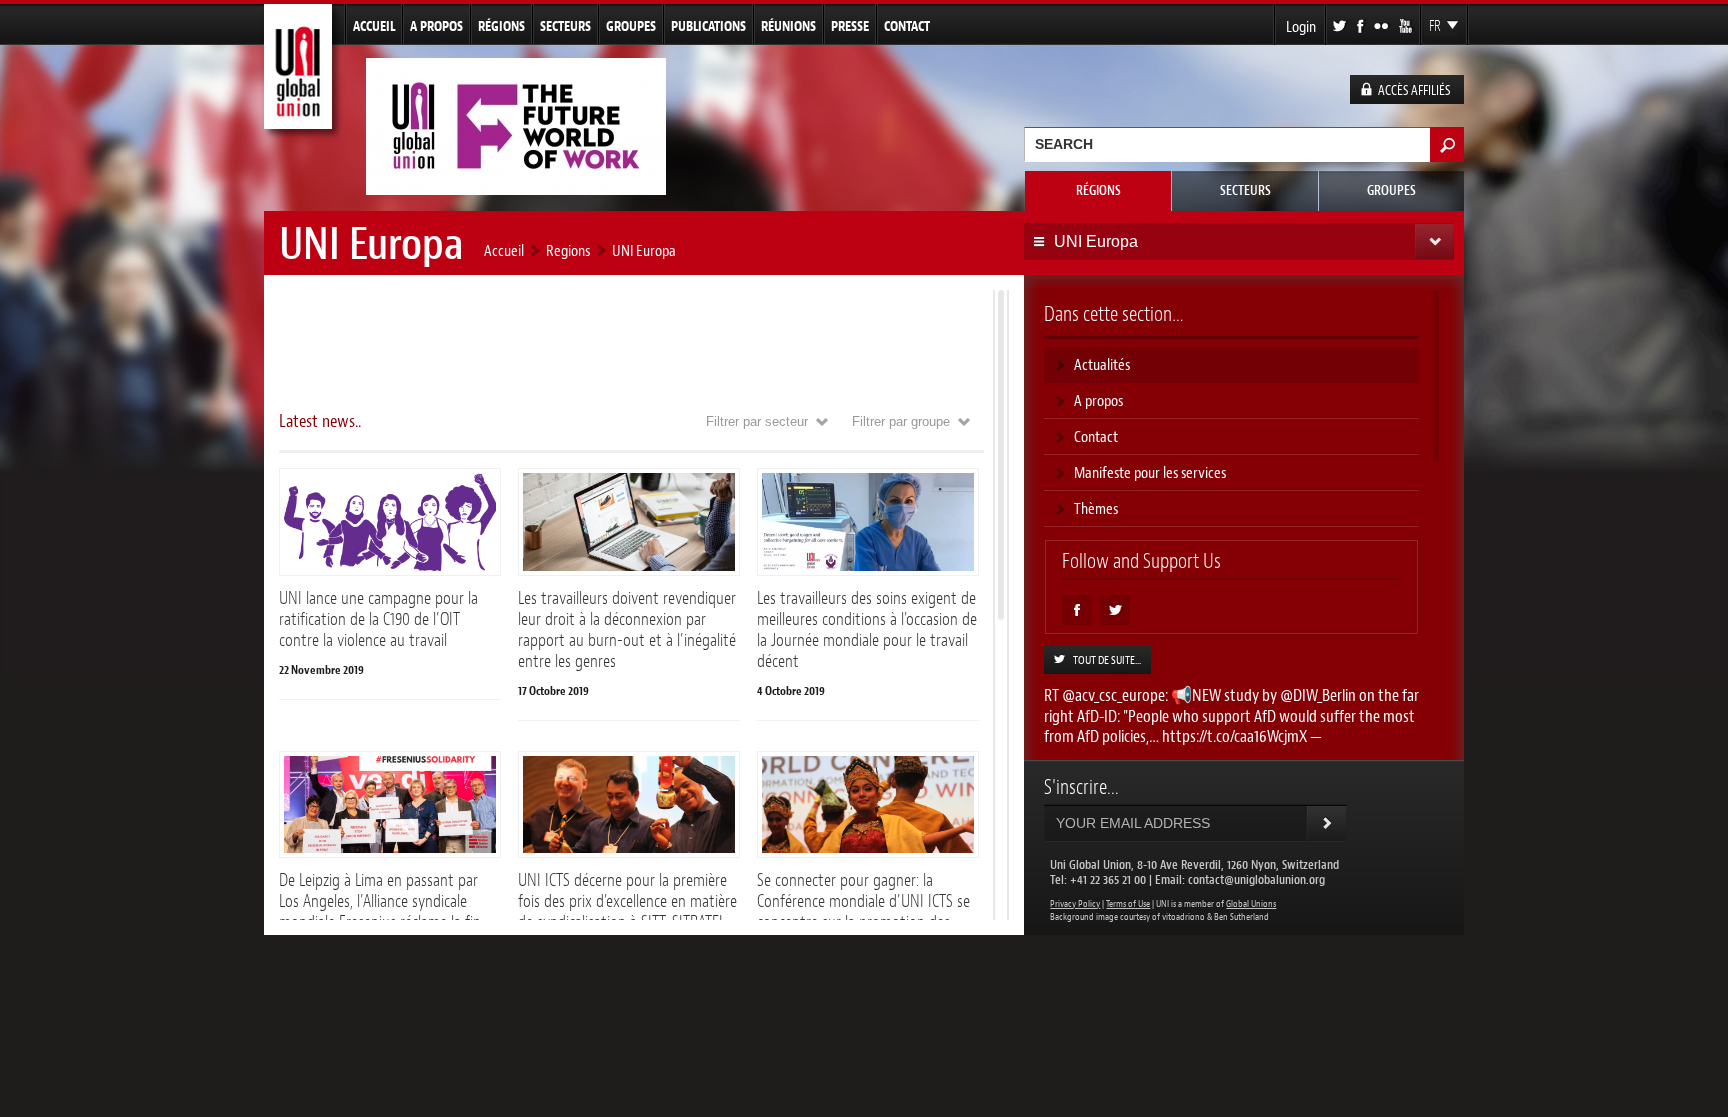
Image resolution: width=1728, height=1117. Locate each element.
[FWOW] (516, 186)
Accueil (374, 26)
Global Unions (1251, 904)
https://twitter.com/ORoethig (1115, 610)
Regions (568, 250)
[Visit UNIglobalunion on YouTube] (1407, 24)
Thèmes (1096, 508)
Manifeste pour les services (1150, 472)
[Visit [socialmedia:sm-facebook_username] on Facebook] (1361, 24)
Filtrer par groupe (901, 421)
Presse (850, 26)
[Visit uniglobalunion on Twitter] (1341, 24)
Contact (907, 26)
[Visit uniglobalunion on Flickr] (1382, 24)
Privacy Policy (1075, 904)
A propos (436, 26)
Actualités (1102, 364)
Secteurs (565, 26)
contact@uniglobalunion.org (1256, 879)
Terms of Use (1128, 904)
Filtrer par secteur (757, 421)
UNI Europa (644, 250)
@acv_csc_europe (1113, 695)
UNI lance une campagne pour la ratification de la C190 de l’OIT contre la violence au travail (378, 619)
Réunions (788, 26)
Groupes (631, 26)
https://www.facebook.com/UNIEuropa (1077, 610)
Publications (708, 26)
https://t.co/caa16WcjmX (1234, 736)
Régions (501, 26)
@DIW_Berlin (1318, 695)
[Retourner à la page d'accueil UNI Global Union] (298, 120)
